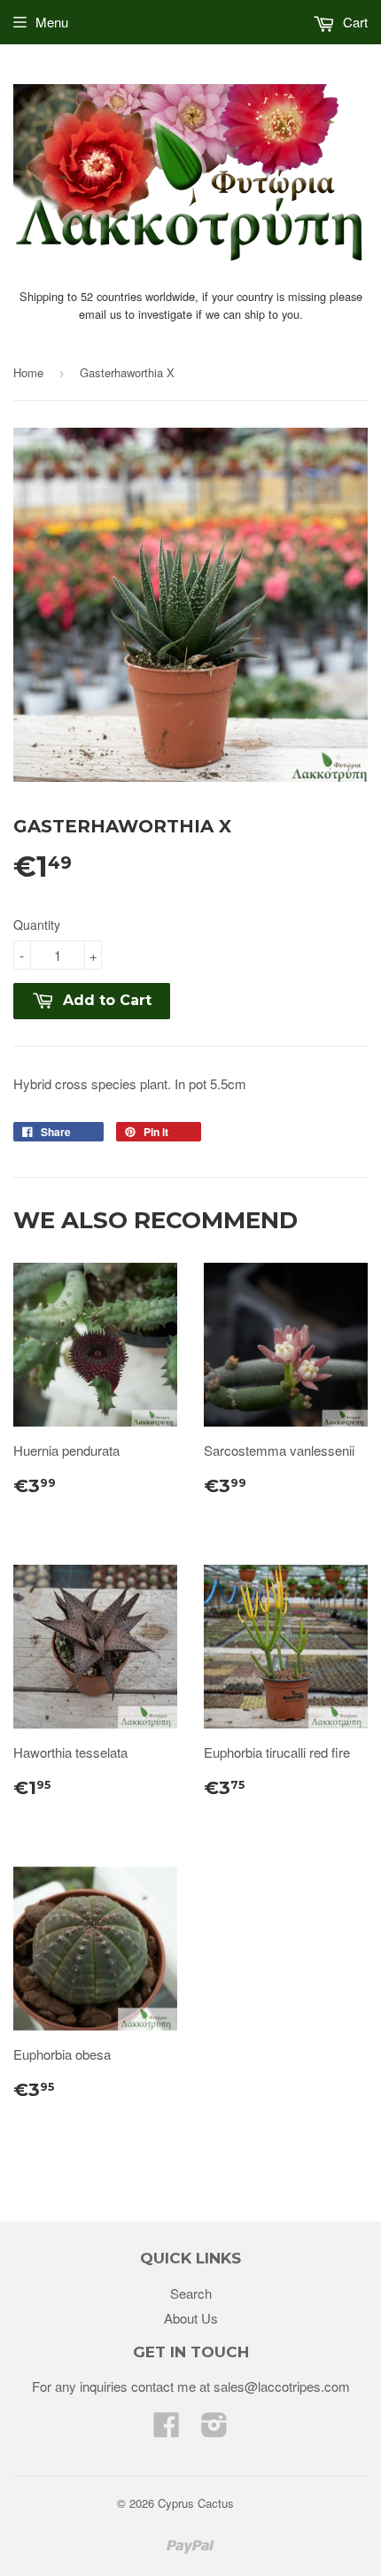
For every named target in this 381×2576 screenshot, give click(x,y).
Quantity (37, 924)
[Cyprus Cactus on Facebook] (167, 2429)
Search (191, 2293)
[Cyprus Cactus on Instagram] (214, 2429)
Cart (354, 22)
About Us (191, 2318)
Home (28, 372)
